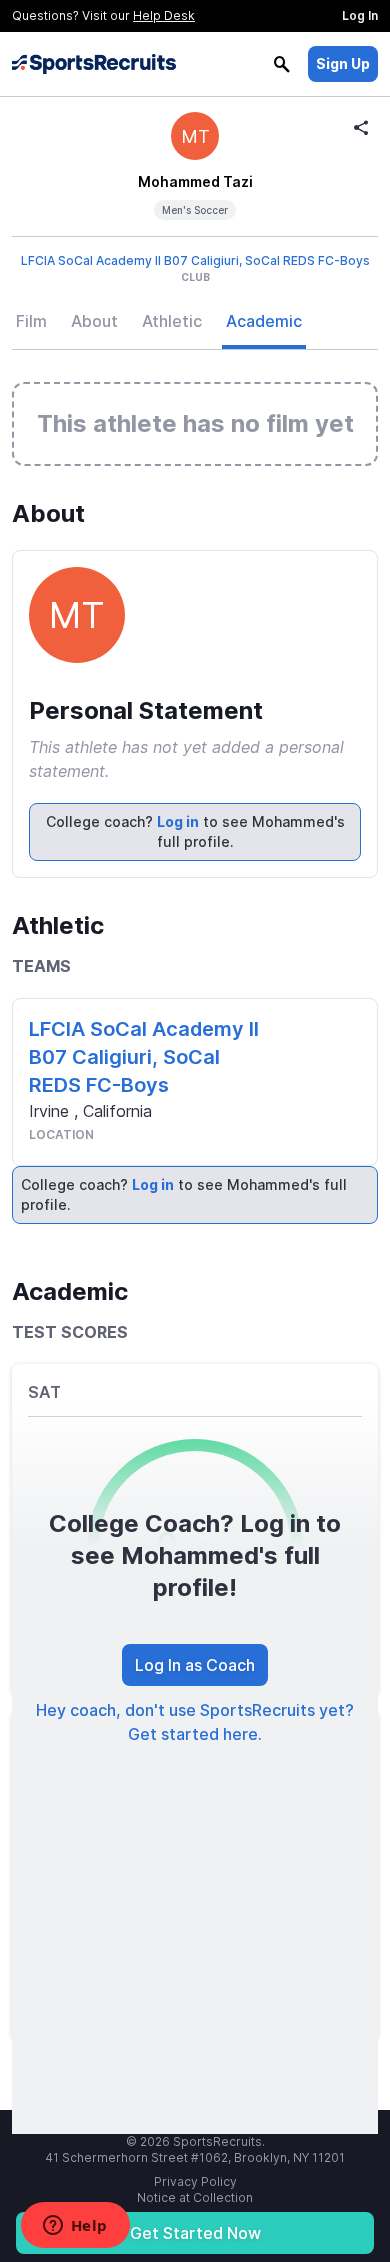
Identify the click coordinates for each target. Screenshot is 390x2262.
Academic (264, 321)
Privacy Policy (195, 2181)
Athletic (172, 321)
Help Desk (164, 15)
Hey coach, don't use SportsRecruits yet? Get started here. (195, 1722)
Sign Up (343, 63)
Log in (178, 821)
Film (31, 321)
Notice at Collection (195, 2197)
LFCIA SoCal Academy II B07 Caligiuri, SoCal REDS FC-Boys (195, 260)
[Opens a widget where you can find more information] (75, 2227)
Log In (360, 15)
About (94, 321)
